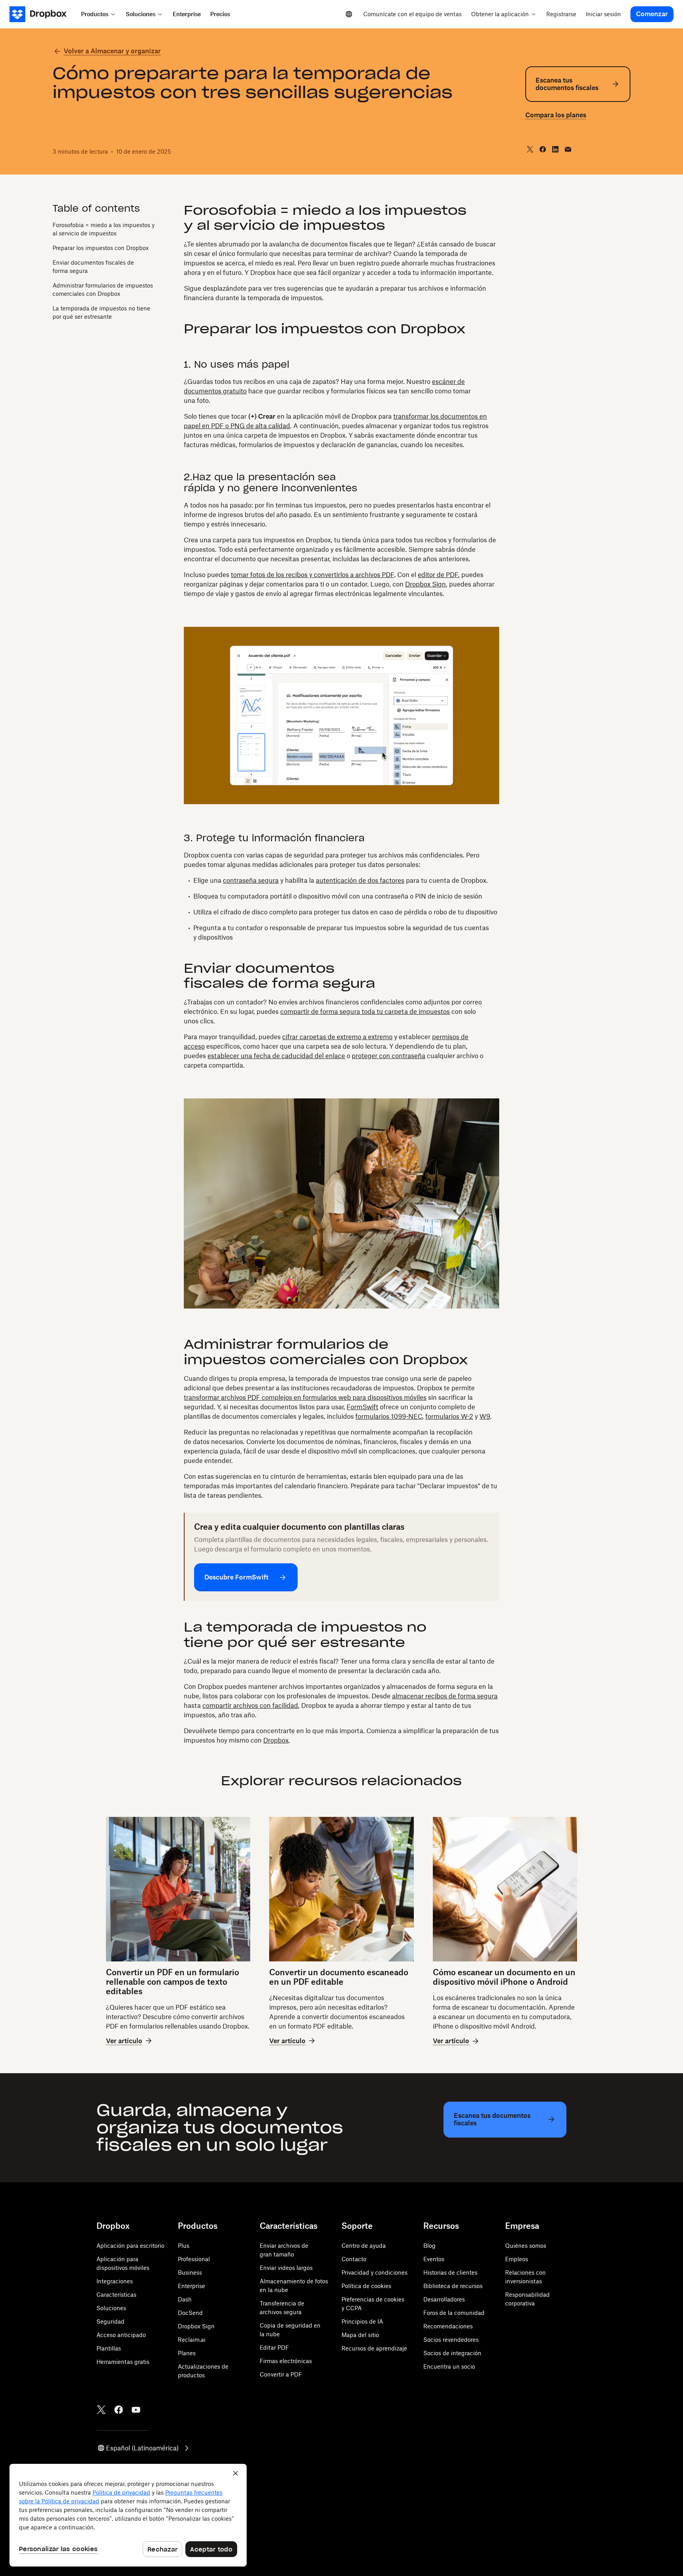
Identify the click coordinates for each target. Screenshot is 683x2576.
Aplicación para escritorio (130, 2246)
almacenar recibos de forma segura (445, 1696)
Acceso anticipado (121, 2335)
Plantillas (109, 2348)
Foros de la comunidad (454, 2313)
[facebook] (543, 149)
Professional (194, 2259)
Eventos (434, 2259)
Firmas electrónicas (286, 2361)
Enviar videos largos (286, 2268)
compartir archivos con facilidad (250, 1705)
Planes (187, 2353)
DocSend (190, 2313)
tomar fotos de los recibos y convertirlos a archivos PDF (312, 575)
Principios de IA (362, 2321)
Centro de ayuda (364, 2246)
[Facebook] (119, 2410)
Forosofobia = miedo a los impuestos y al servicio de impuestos (104, 229)
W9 (485, 1416)
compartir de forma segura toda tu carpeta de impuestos (365, 1012)
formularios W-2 (449, 1416)
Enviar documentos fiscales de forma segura (93, 266)
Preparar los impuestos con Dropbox (101, 247)
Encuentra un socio (449, 2366)
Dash (185, 2299)
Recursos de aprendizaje (374, 2348)
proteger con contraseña (389, 1056)
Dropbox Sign (425, 584)
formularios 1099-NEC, (390, 1416)
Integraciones (115, 2281)
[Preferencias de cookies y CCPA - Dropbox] (128, 2515)
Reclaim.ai (192, 2340)
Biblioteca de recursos (453, 2286)
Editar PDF (274, 2348)
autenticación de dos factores (360, 880)
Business (190, 2272)
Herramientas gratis (123, 2362)
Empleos (517, 2259)
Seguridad (110, 2321)
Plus (184, 2246)
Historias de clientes (450, 2272)
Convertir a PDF (281, 2374)
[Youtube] (136, 2410)
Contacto (354, 2259)
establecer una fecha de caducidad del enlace (276, 1056)
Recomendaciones (448, 2326)
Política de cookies (366, 2286)
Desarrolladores (444, 2299)
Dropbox (276, 1740)
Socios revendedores (451, 2340)
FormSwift (362, 1407)
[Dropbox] (43, 14)
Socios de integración (452, 2353)
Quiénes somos (526, 2246)
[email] (568, 149)
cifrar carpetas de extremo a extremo (337, 1037)
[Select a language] (349, 14)
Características (116, 2295)
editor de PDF (438, 575)
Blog (429, 2246)
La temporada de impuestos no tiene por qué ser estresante (101, 312)
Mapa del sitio (360, 2335)
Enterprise (192, 2286)
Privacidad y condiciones (375, 2272)
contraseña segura (251, 880)
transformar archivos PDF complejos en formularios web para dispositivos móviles (305, 1397)
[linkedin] (555, 149)
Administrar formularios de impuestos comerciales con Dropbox (103, 289)
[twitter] (530, 149)
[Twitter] (101, 2410)
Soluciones (111, 2308)
